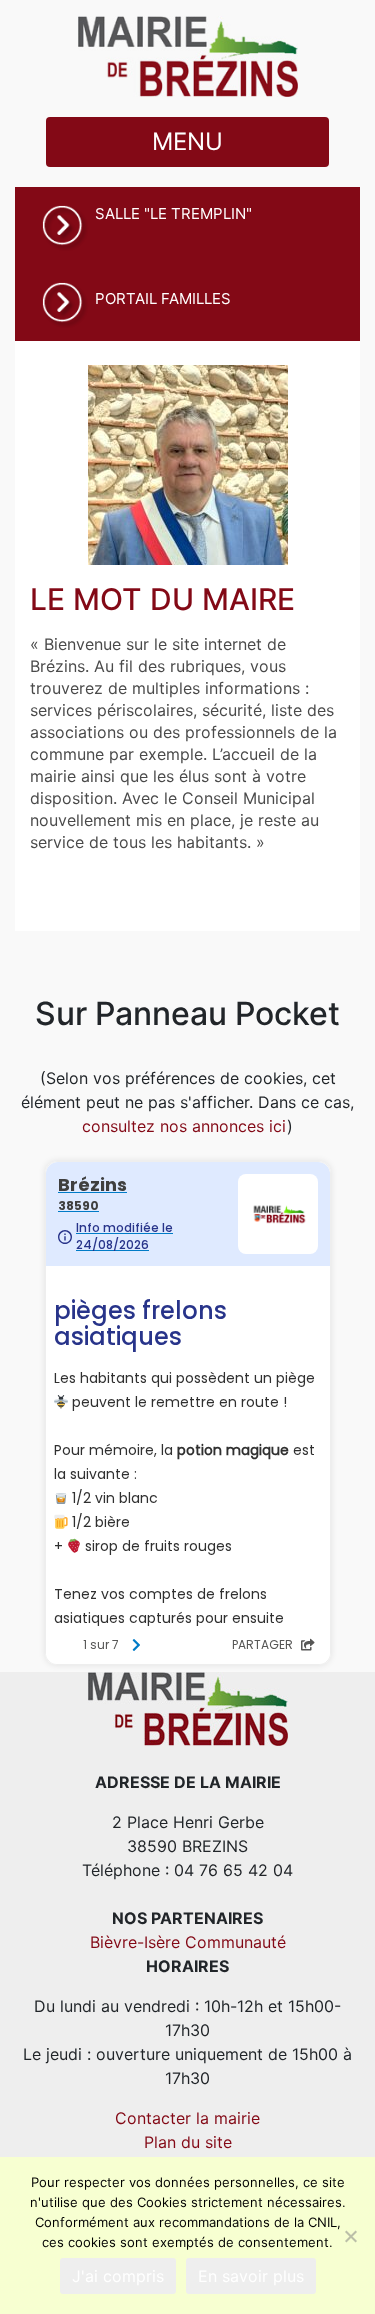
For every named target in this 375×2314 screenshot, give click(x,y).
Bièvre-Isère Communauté (188, 1942)
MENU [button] (187, 141)
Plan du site (188, 2142)
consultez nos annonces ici (184, 1126)
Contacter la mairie (187, 2118)
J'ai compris (118, 2276)
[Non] (350, 2236)
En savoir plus (251, 2276)
